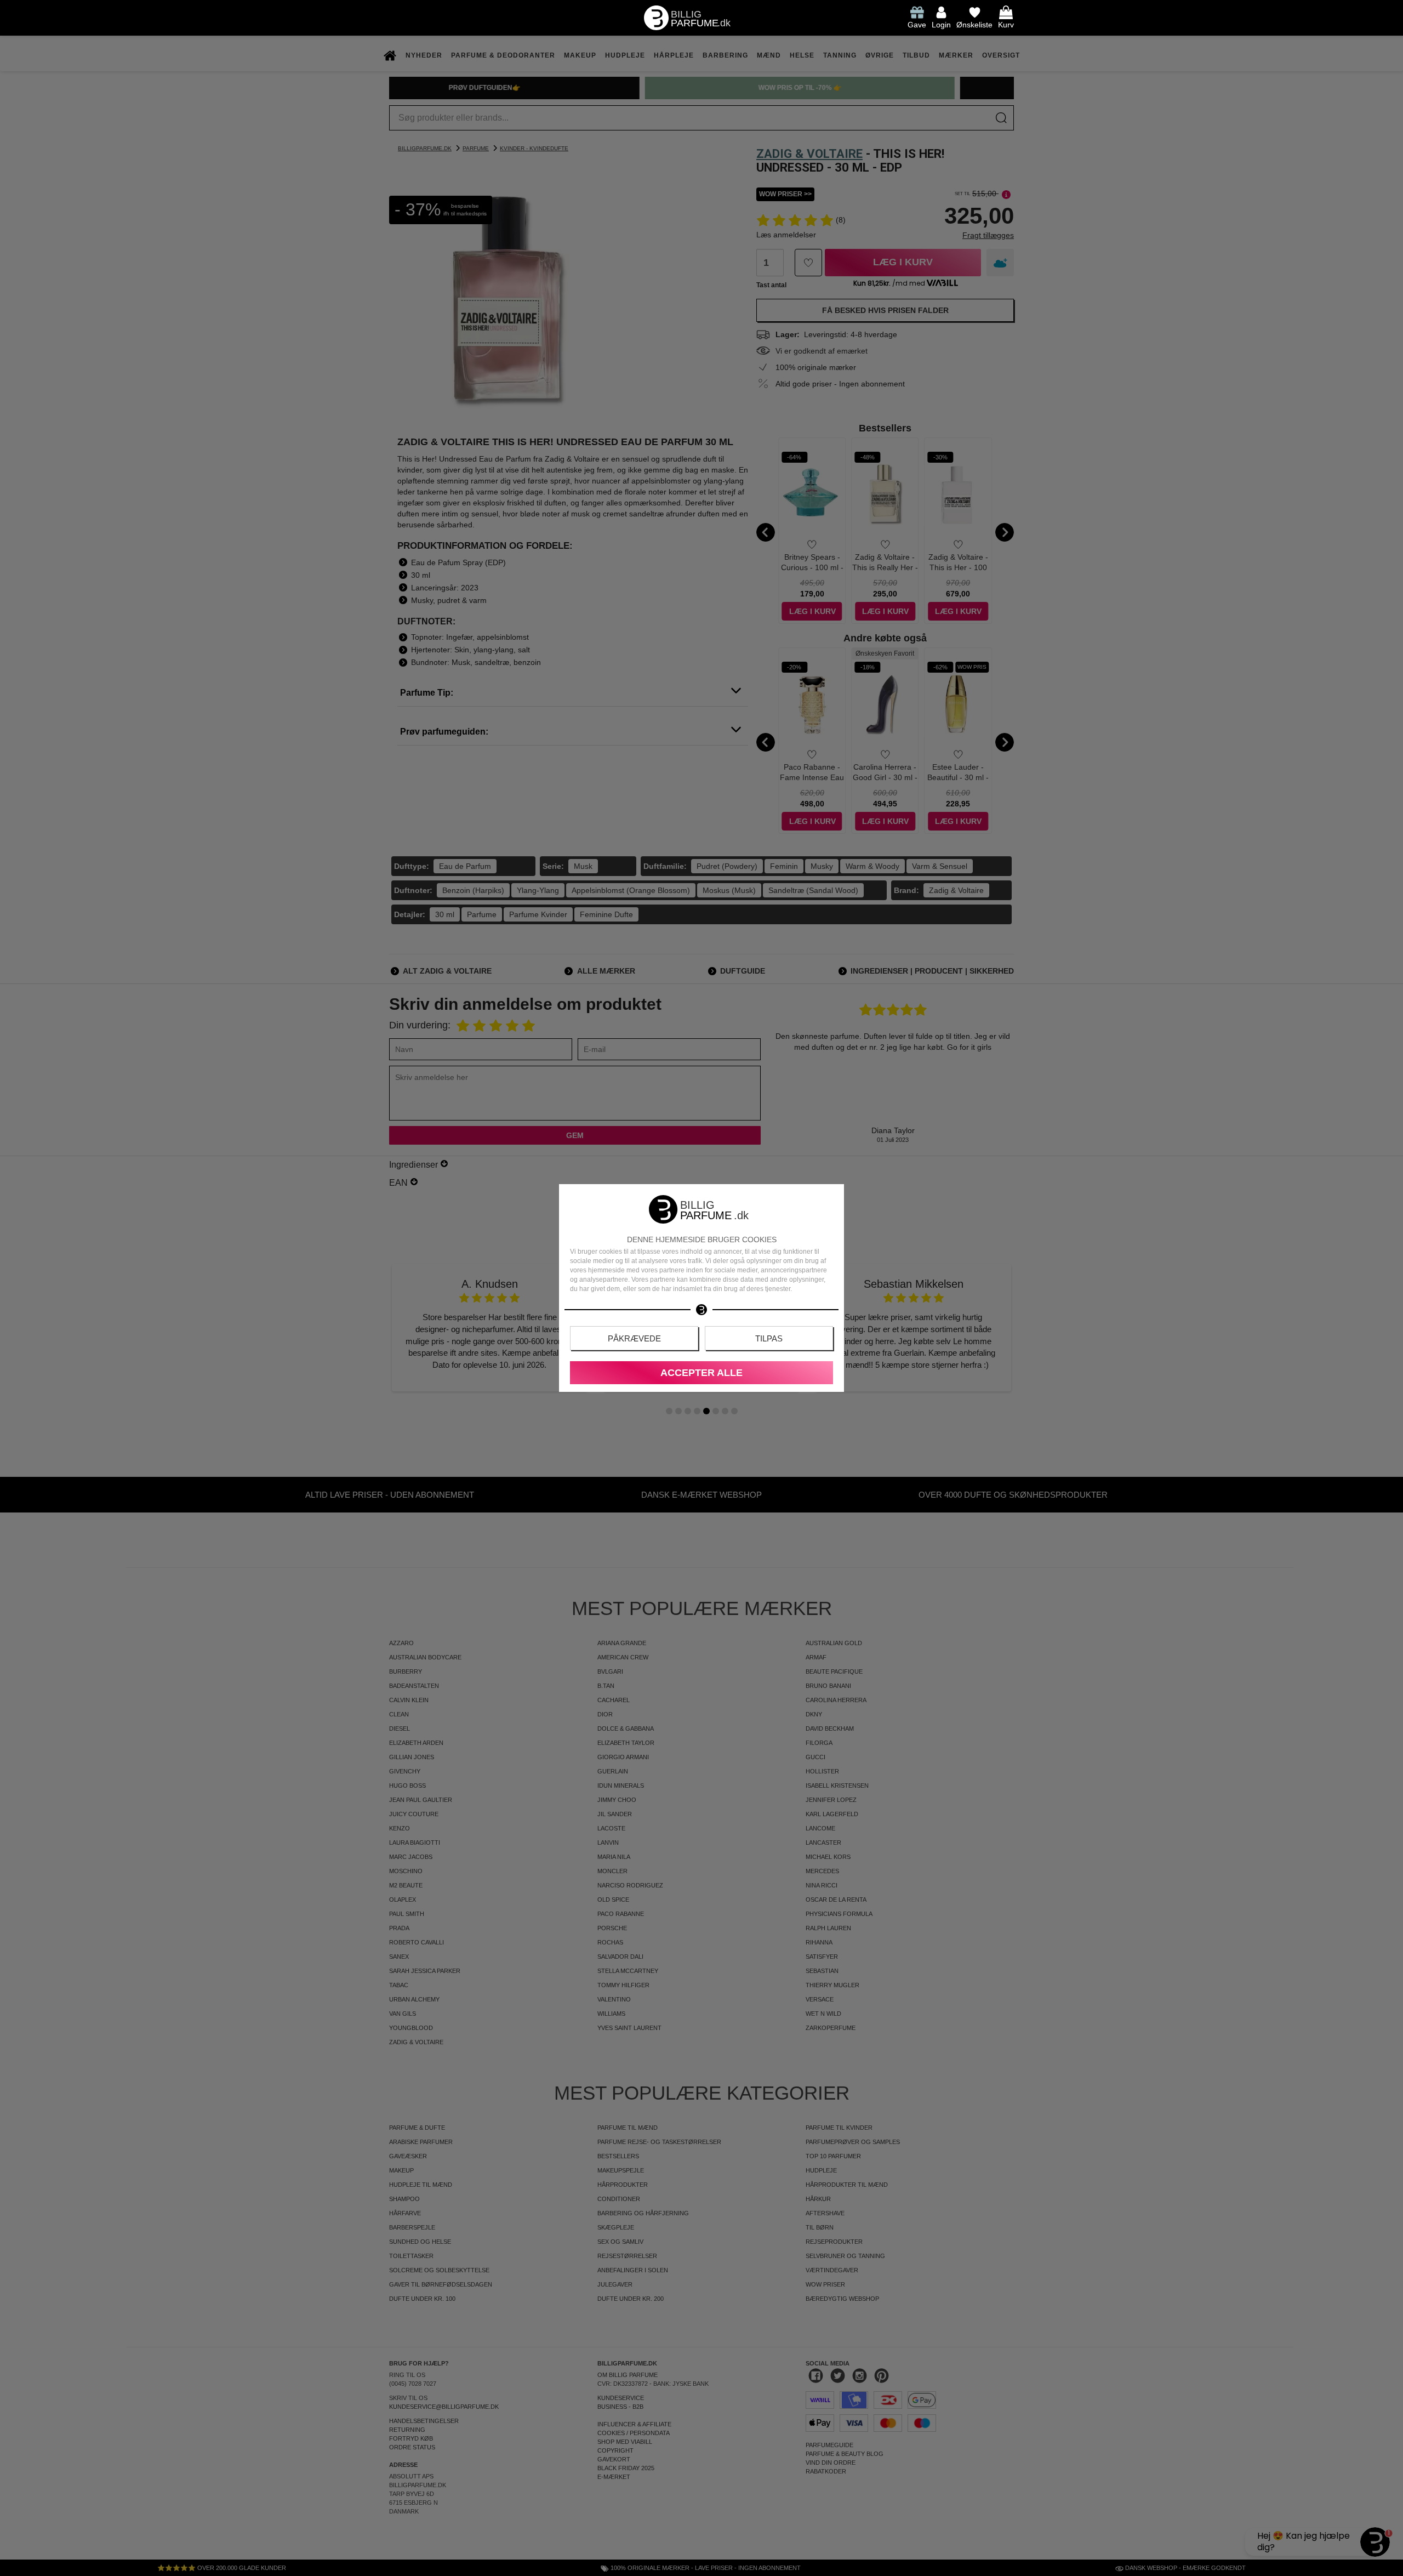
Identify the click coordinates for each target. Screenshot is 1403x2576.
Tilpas (769, 1338)
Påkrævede (634, 1338)
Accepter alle (701, 1373)
